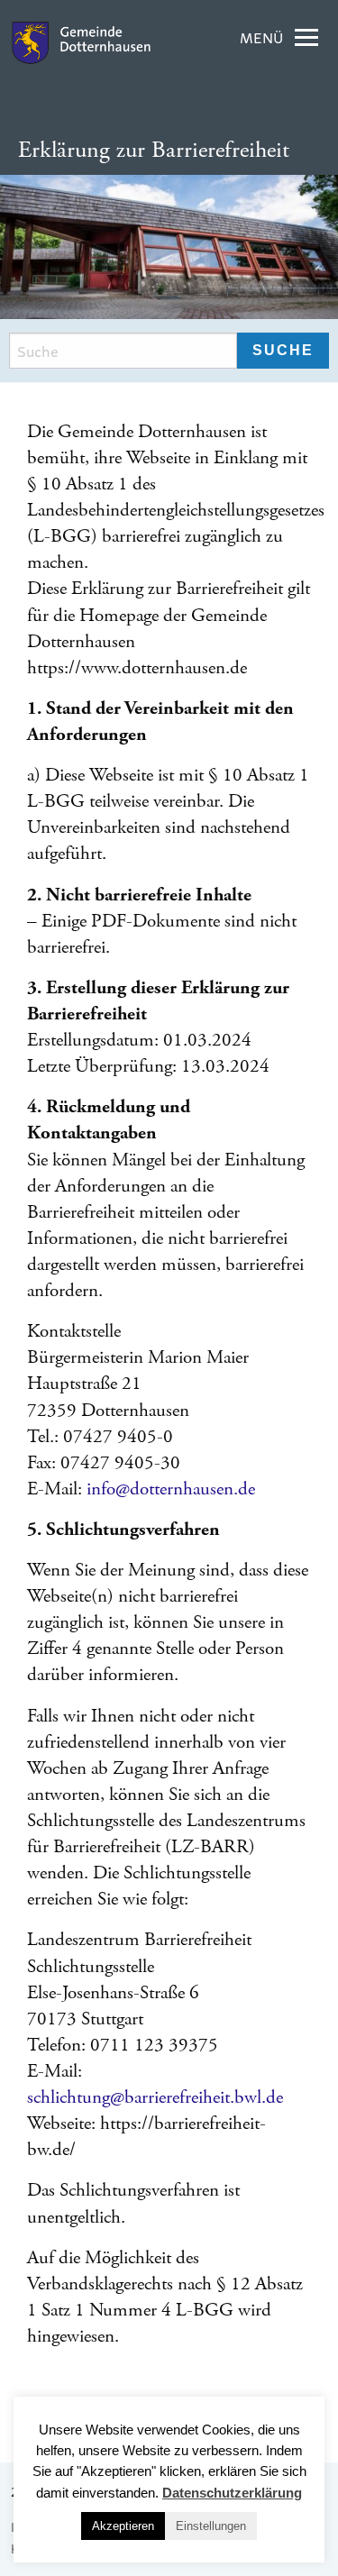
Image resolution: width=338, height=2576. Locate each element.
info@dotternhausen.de (171, 1489)
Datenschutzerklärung (232, 2493)
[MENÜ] (306, 38)
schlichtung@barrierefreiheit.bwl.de (155, 2097)
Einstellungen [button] (211, 2526)
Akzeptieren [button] (123, 2526)
